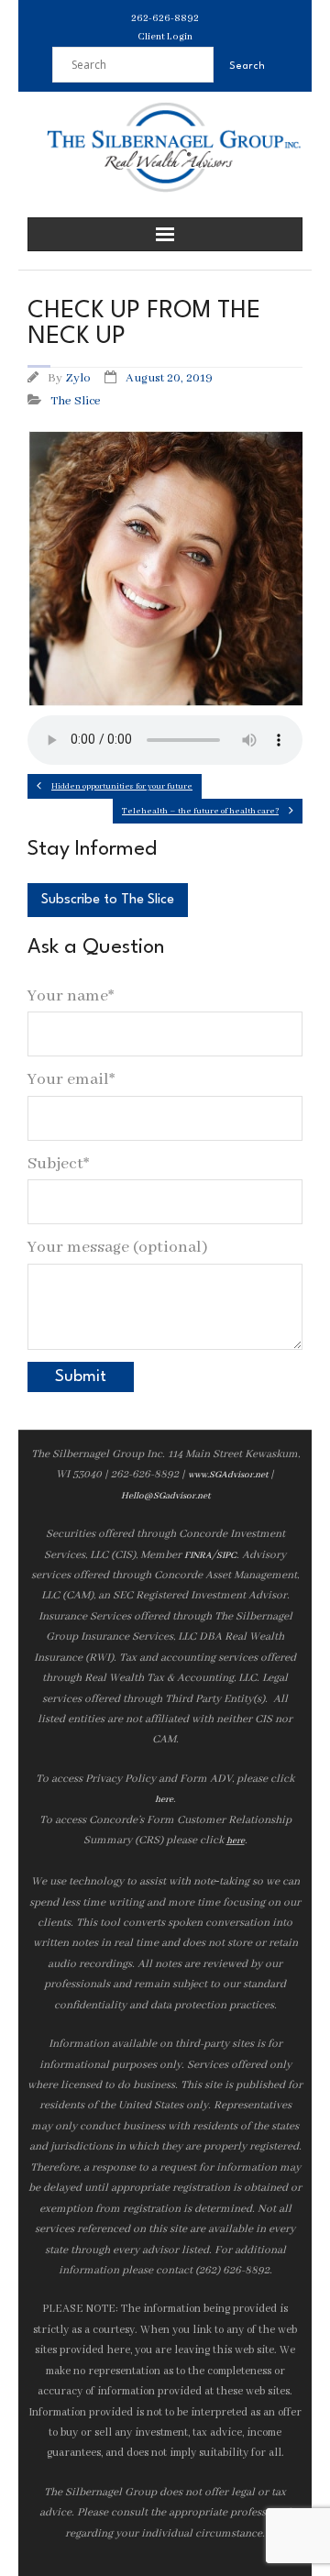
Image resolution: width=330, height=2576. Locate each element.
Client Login (165, 37)
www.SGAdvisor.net (228, 1475)
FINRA (198, 1556)
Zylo (78, 378)
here (164, 1800)
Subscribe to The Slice (108, 900)
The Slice (76, 401)
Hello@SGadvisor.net (165, 1496)
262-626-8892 (165, 18)
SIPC (226, 1556)
